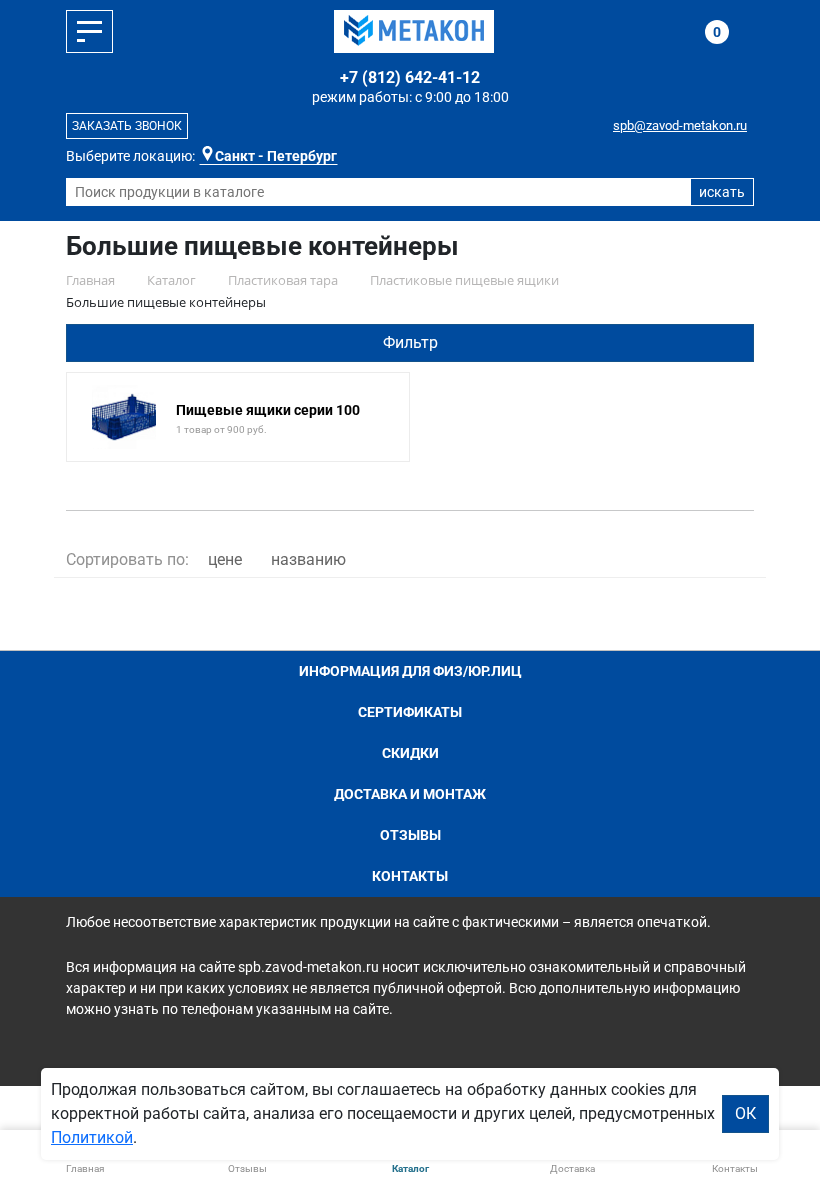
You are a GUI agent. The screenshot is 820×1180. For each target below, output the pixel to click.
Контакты (410, 876)
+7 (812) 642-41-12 (410, 77)
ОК (745, 1113)
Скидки (410, 753)
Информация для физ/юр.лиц (410, 671)
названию (308, 559)
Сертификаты (410, 712)
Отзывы (410, 835)
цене (225, 559)
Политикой (92, 1137)
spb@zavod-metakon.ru (680, 125)
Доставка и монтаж (410, 794)
